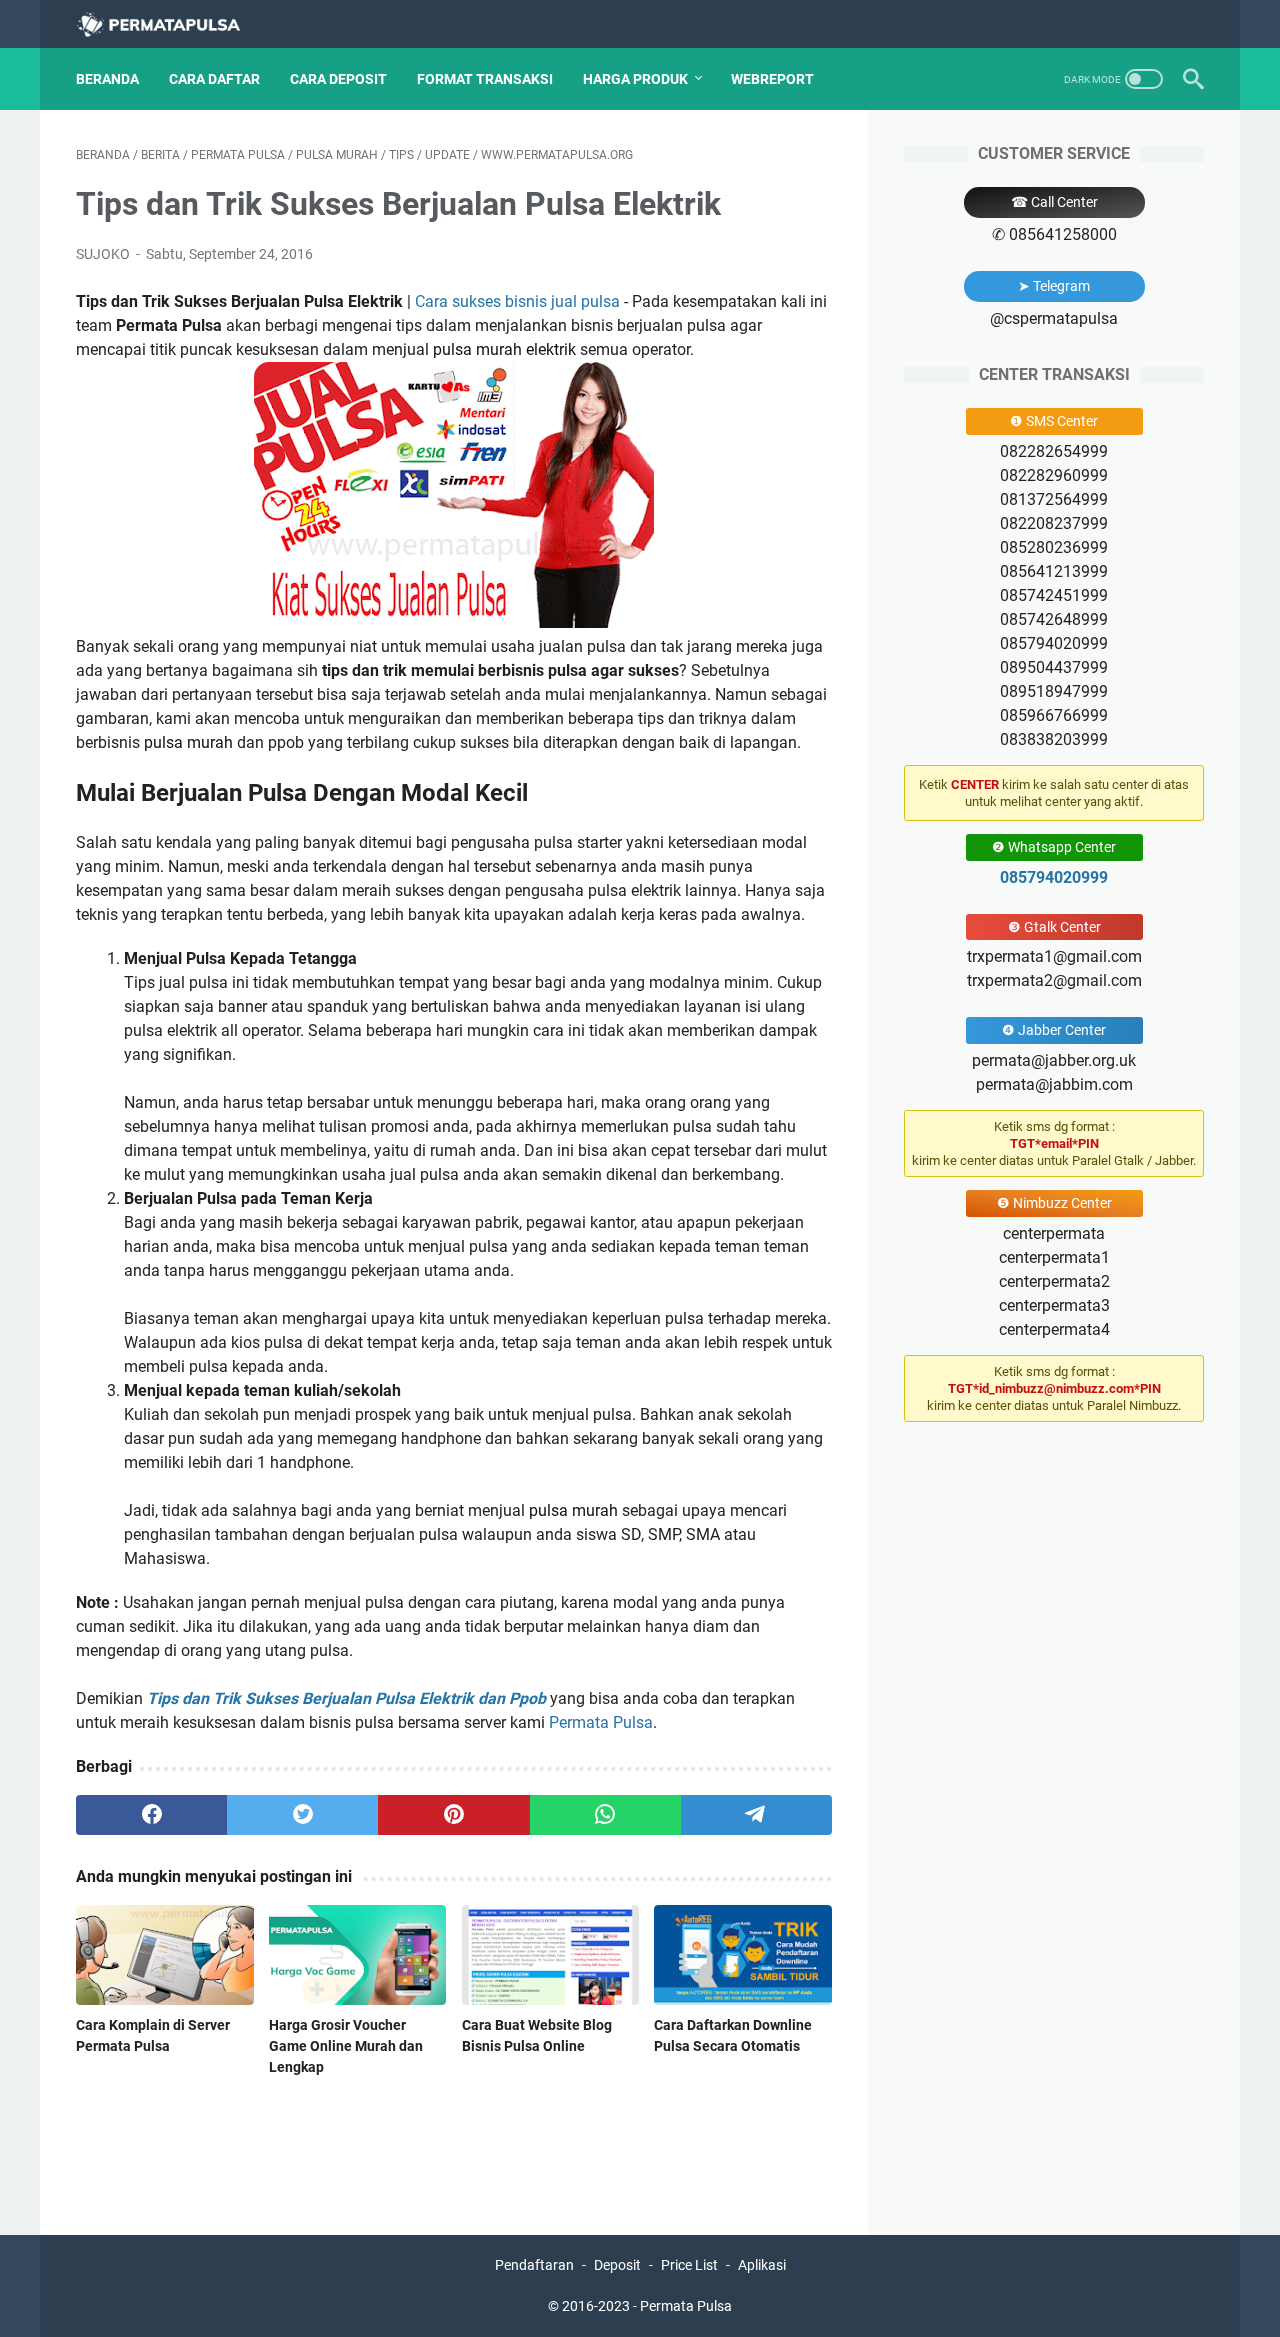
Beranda (107, 79)
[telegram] (756, 1815)
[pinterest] (453, 1815)
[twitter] (302, 1815)
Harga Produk (635, 79)
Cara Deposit (338, 79)
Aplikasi (762, 2265)
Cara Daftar (214, 79)
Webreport (772, 79)
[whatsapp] (605, 1815)
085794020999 (1054, 877)
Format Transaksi (485, 79)
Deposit (617, 2265)
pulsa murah (188, 742)
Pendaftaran (534, 2265)
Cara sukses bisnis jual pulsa (517, 301)
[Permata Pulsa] (171, 24)
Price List (689, 2265)
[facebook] (151, 1815)
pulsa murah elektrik (504, 349)
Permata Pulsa (601, 1722)
